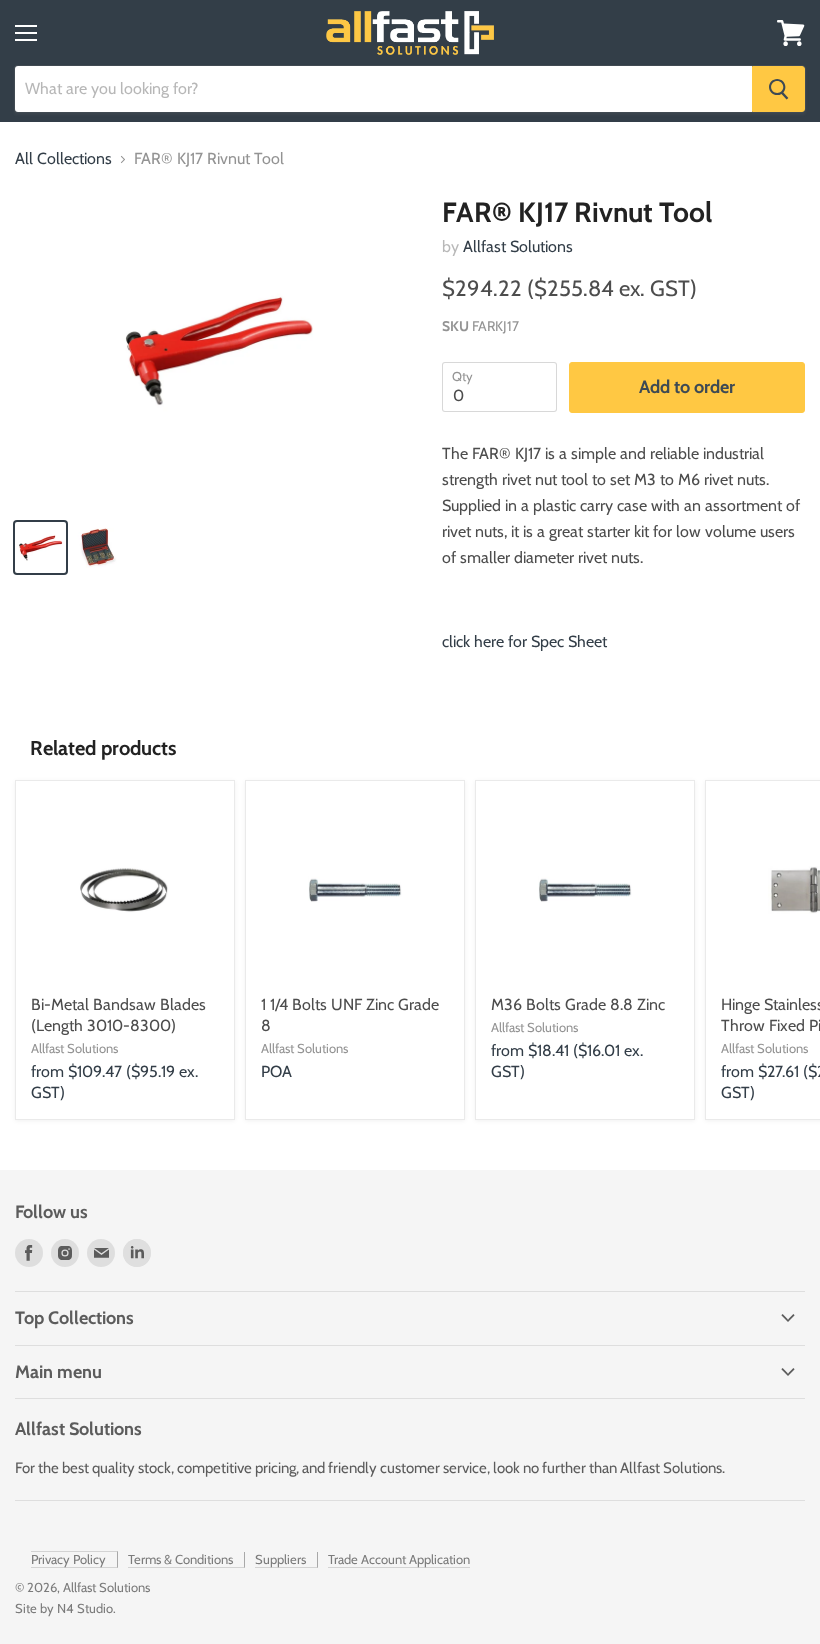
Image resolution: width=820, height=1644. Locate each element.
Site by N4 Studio (64, 1608)
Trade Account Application (399, 1559)
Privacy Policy (68, 1559)
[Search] (778, 89)
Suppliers (280, 1559)
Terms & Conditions (180, 1559)
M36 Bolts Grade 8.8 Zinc (578, 1004)
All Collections (63, 159)
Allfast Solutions (518, 246)
